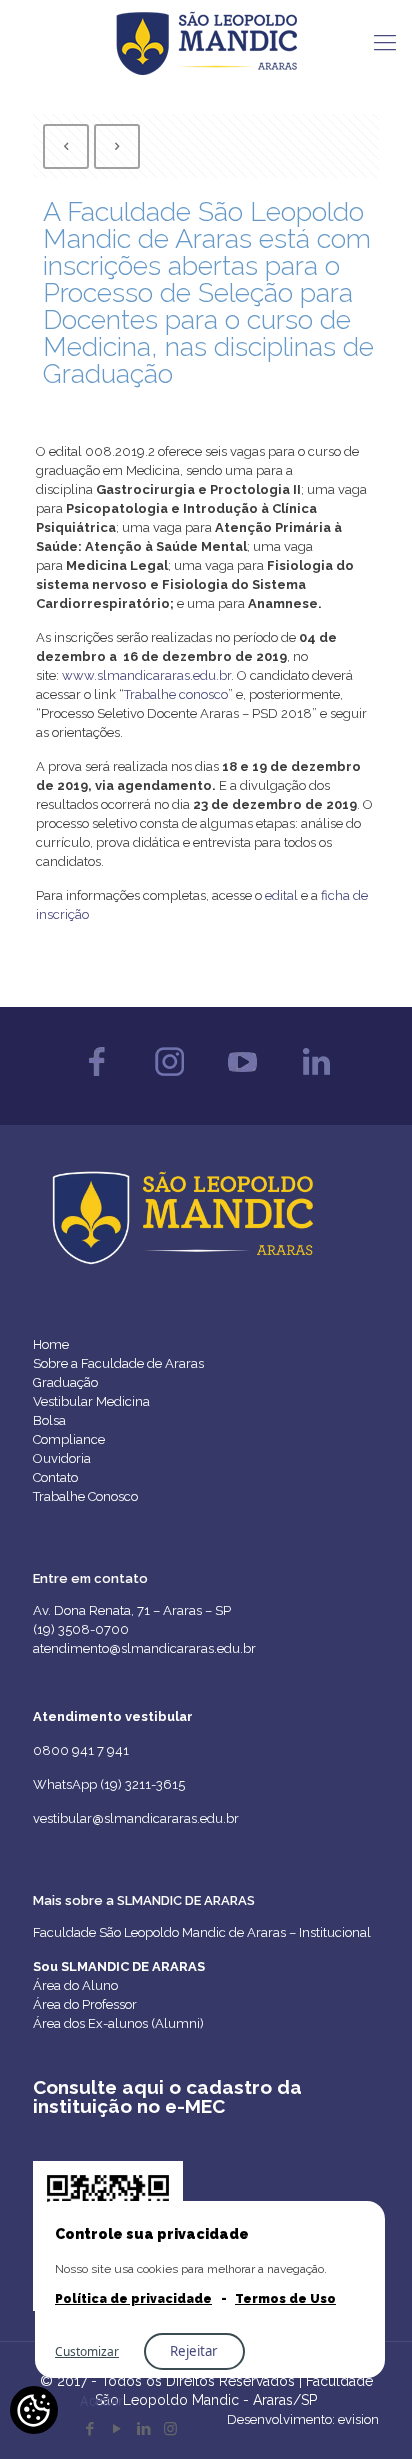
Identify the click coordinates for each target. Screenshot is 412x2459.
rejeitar (194, 2351)
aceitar (102, 2401)
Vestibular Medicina (91, 1401)
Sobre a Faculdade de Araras (118, 1363)
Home (51, 1344)
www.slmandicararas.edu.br (146, 675)
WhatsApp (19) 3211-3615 (109, 1784)
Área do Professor (85, 2004)
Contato (55, 1477)
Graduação (65, 1382)
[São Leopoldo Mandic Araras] (206, 42)
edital (280, 895)
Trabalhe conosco (176, 694)
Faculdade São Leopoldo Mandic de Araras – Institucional (202, 1932)
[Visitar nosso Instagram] (169, 1081)
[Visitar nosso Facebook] (96, 1081)
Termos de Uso (285, 2299)
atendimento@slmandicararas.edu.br (144, 1648)
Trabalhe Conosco (85, 1496)
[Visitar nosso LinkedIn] (315, 1081)
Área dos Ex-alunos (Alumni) (118, 2023)
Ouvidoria (62, 1458)
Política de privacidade (133, 2299)
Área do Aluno (75, 1985)
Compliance (69, 1439)
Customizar (87, 2351)
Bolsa (49, 1420)
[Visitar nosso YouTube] (242, 1081)
